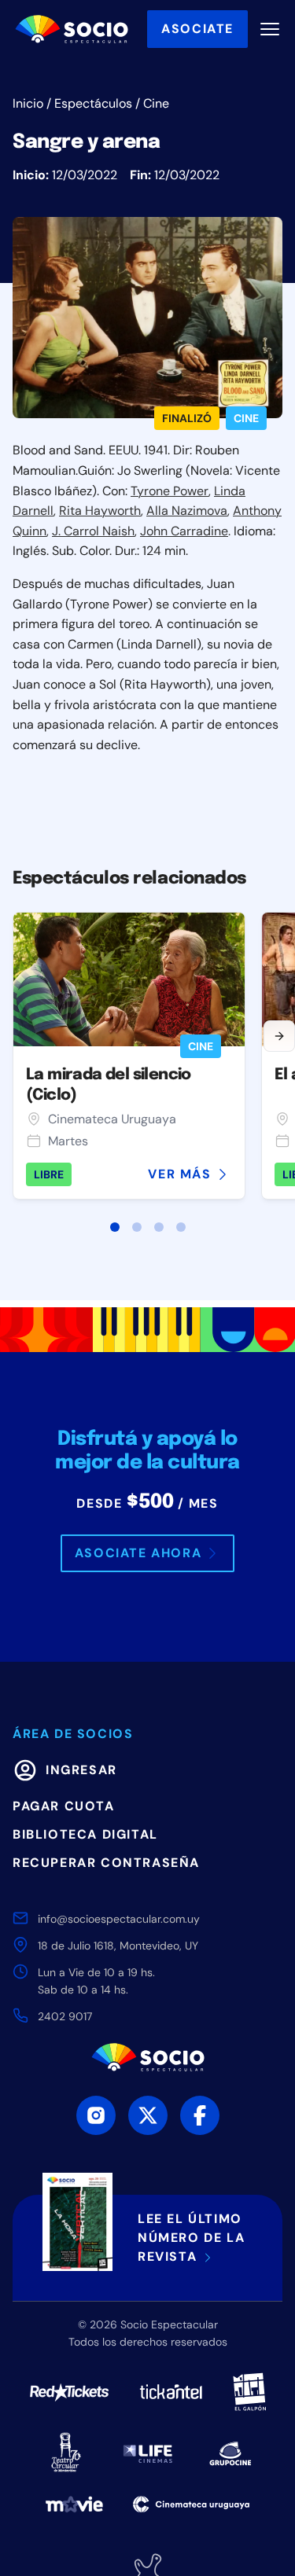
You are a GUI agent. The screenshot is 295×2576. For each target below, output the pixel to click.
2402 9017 (65, 2016)
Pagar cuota (64, 1806)
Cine (156, 103)
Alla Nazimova (187, 511)
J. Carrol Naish (93, 531)
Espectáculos (93, 103)
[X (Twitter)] (148, 2115)
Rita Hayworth (100, 511)
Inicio (28, 103)
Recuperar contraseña (106, 1863)
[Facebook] (200, 2115)
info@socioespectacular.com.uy (119, 1919)
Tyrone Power (170, 491)
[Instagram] (96, 2115)
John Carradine (184, 531)
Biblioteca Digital (85, 1834)
